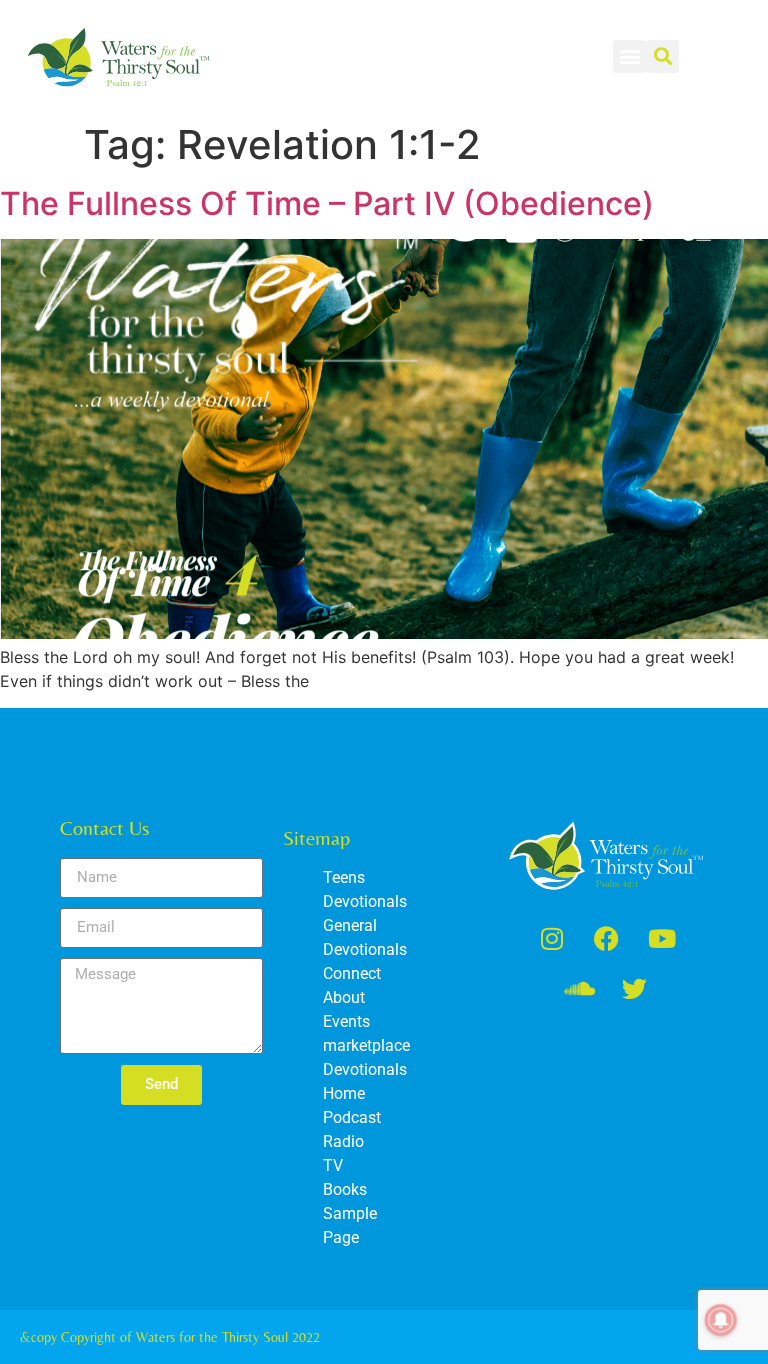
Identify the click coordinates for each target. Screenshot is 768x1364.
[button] (629, 56)
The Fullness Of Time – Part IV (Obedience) (327, 203)
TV (333, 1165)
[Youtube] (662, 939)
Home (344, 1093)
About (344, 997)
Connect (352, 973)
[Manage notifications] (721, 1320)
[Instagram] (552, 939)
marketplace (366, 1045)
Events (346, 1021)
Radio (343, 1141)
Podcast (352, 1117)
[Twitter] (634, 989)
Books (345, 1189)
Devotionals (365, 1069)
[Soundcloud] (579, 989)
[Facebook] (607, 939)
